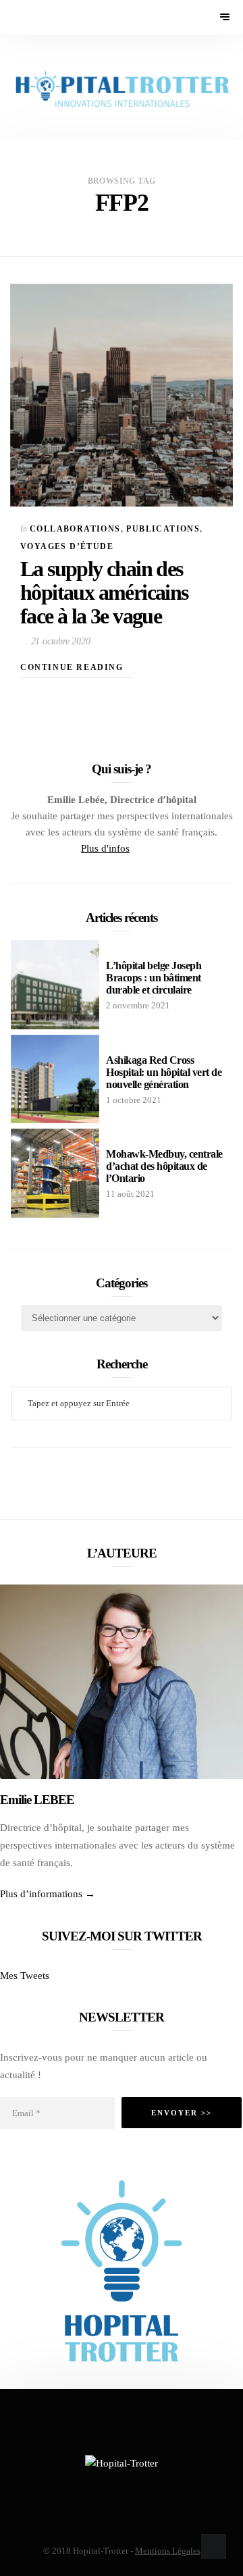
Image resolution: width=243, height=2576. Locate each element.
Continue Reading (73, 667)
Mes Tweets (25, 1976)
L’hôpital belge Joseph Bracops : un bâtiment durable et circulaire (154, 978)
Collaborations (75, 529)
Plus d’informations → (48, 1894)
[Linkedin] (158, 848)
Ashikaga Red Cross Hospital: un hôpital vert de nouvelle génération (164, 1072)
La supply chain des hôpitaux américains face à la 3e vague (104, 592)
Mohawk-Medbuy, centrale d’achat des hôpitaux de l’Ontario (164, 1166)
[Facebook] (87, 2487)
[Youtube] (148, 848)
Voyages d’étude (67, 546)
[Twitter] (138, 848)
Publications (163, 529)
